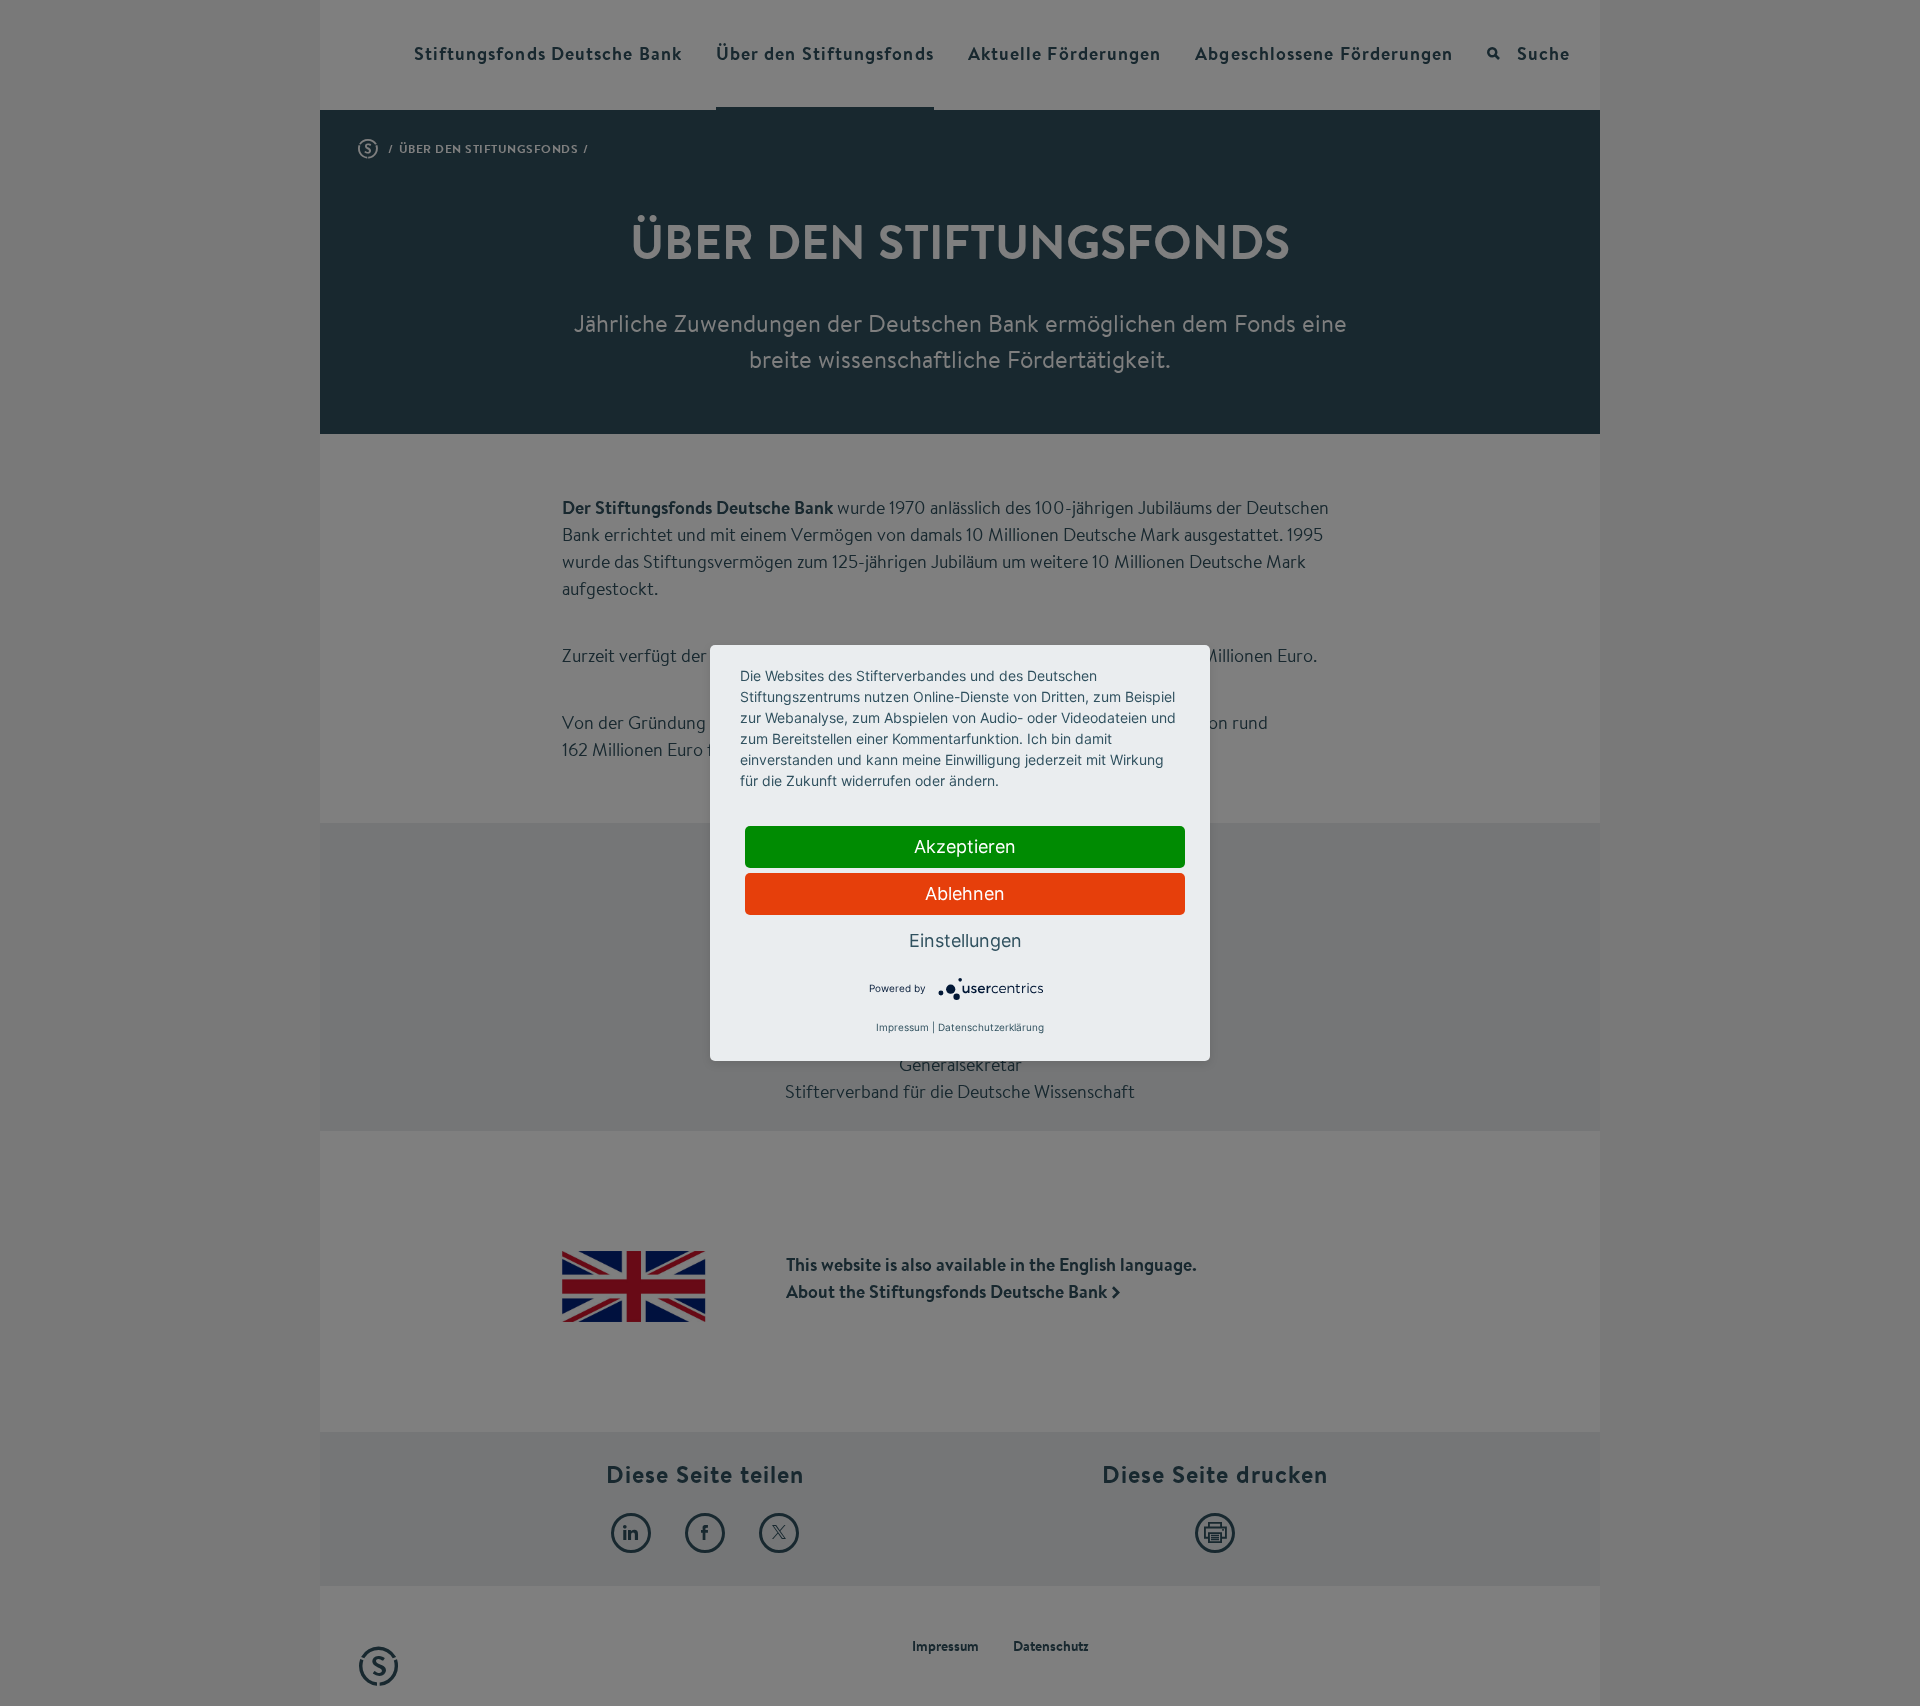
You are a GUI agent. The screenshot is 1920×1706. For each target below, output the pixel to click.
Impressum (902, 1027)
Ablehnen (965, 893)
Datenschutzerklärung (991, 1027)
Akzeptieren (965, 846)
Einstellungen (965, 940)
